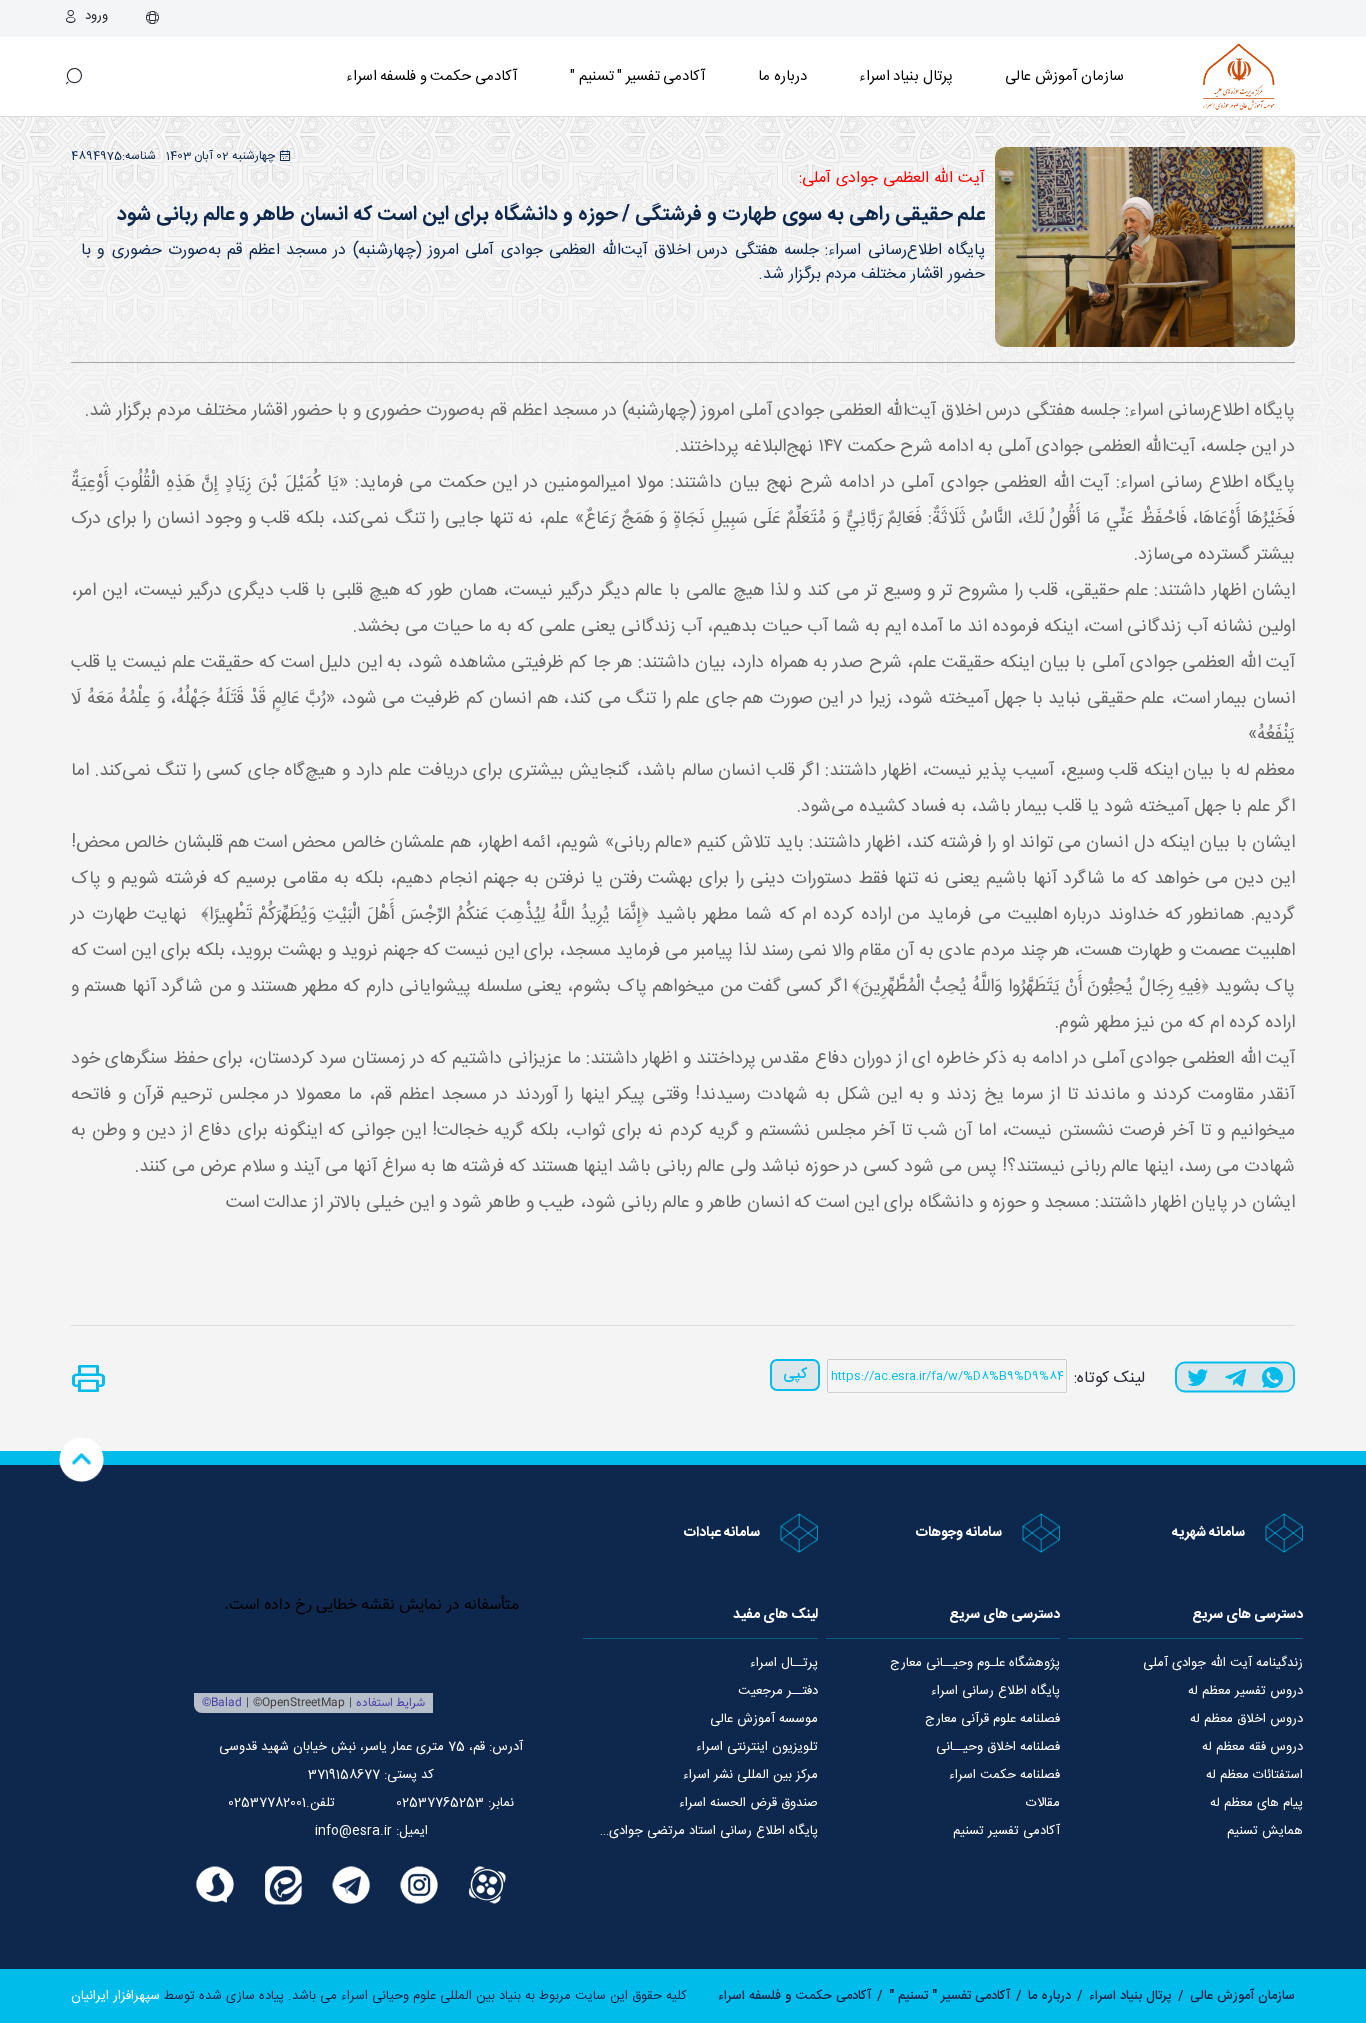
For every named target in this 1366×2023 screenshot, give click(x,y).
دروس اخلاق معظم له (1246, 1719)
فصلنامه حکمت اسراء (1004, 1775)
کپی (795, 1374)
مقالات (1043, 1803)
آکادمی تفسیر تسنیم (1006, 1831)
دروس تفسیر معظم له (1245, 1691)
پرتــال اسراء (784, 1663)
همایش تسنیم (1265, 1831)
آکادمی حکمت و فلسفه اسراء (432, 76)
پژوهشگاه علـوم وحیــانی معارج (975, 1663)
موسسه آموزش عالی (764, 1719)
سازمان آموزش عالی (1064, 76)
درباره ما (782, 76)
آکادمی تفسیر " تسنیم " (638, 76)
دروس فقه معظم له (1252, 1747)
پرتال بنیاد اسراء (1130, 1996)
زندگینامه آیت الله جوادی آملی (1223, 1663)
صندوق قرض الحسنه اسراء (748, 1803)
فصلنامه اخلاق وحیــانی (998, 1747)
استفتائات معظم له (1254, 1775)
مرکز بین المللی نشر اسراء (750, 1775)
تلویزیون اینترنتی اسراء (757, 1747)
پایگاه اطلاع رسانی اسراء (995, 1691)
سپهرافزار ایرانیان (115, 1996)
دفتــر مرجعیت (778, 1691)
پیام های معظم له (1256, 1803)
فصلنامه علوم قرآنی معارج (992, 1719)
